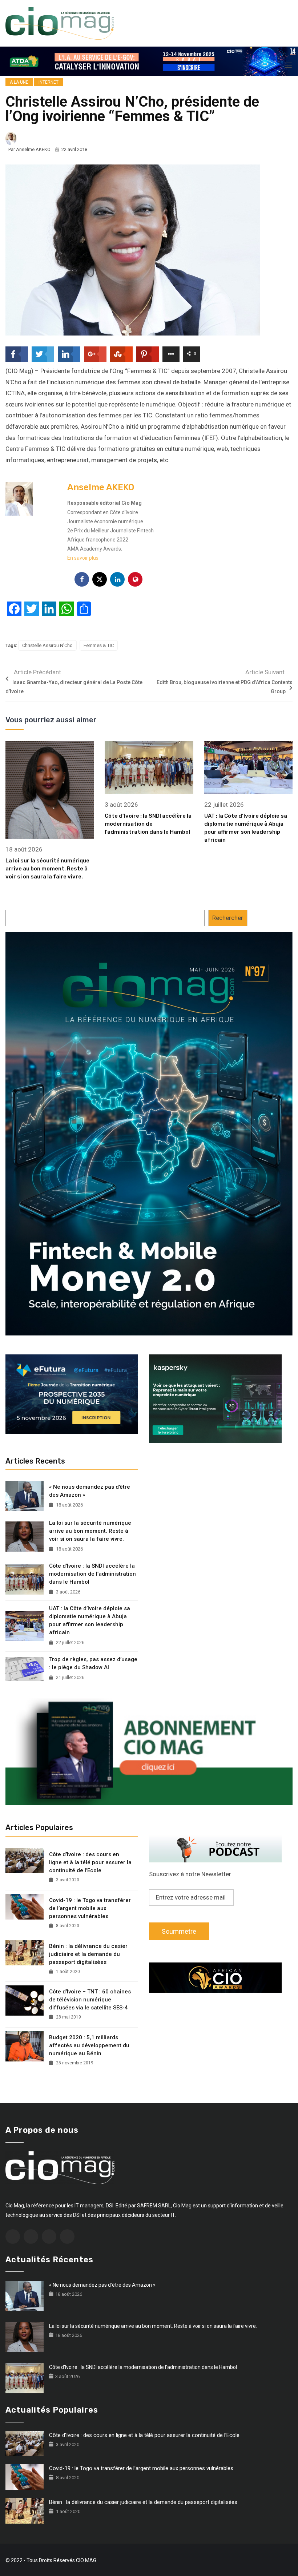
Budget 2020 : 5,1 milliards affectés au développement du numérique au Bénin (89, 2045)
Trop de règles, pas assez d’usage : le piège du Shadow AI (93, 1663)
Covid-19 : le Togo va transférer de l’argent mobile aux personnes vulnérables (90, 1908)
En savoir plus (83, 558)
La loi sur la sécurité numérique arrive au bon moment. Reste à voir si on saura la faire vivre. (47, 869)
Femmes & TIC (99, 645)
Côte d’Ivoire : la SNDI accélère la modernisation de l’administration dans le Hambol (148, 824)
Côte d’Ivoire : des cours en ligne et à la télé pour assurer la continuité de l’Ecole (90, 1862)
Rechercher (228, 918)
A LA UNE (19, 82)
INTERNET (49, 82)
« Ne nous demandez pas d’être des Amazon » (90, 1491)
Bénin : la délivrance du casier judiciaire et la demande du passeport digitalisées (88, 1954)
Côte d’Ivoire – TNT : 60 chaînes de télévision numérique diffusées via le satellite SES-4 (90, 2000)
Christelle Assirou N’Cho (47, 645)
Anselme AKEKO (33, 149)
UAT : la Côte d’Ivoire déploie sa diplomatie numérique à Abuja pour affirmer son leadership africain (90, 1620)
